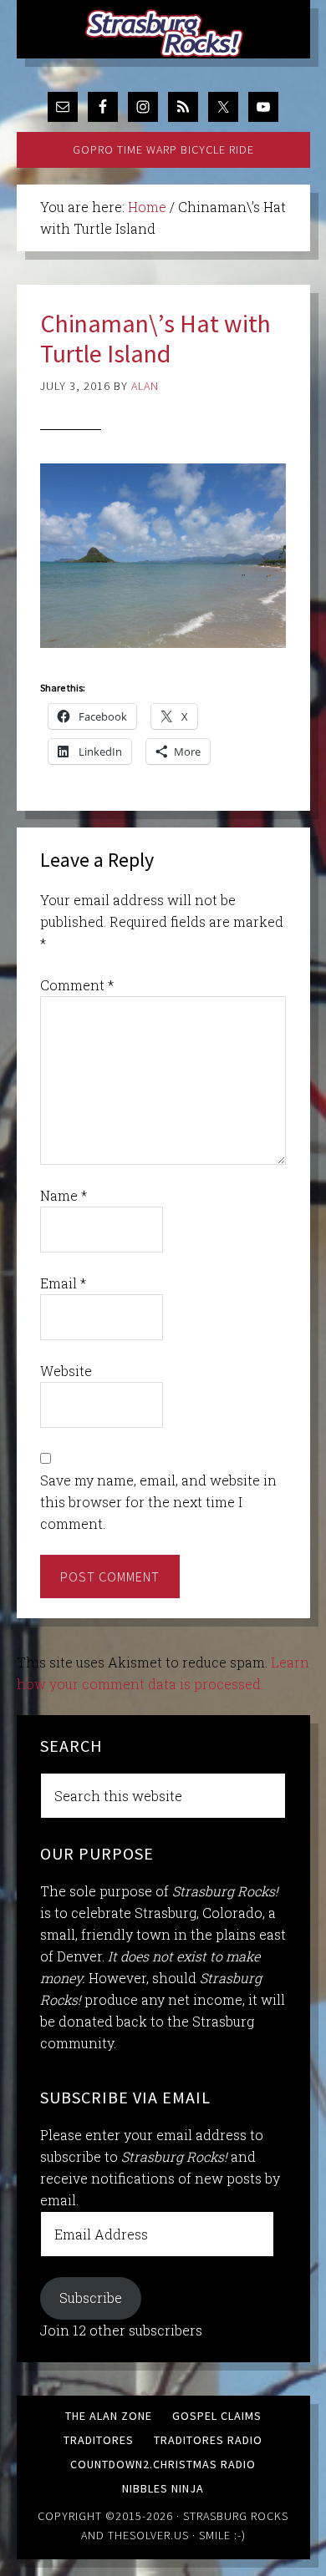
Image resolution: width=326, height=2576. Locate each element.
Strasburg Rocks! (168, 33)
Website (66, 1371)
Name (64, 1195)
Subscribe (91, 2298)
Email (63, 1283)
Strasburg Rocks (236, 2516)
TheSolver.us (148, 2535)
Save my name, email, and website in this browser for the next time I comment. (158, 1502)
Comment (77, 985)
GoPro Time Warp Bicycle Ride (163, 149)
